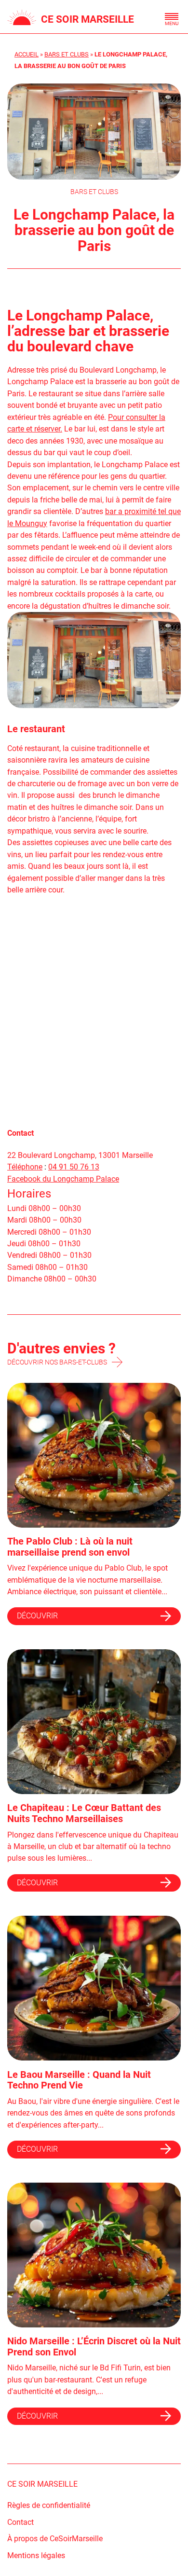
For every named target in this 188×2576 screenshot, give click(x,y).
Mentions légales (36, 2555)
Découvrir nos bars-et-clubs (57, 1362)
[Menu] (172, 16)
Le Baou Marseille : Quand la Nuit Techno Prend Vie (79, 2080)
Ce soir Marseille (87, 19)
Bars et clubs (67, 54)
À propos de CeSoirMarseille (55, 2539)
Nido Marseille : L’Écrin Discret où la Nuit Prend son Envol (94, 2346)
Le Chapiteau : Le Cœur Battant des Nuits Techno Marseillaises (84, 1813)
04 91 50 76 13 (74, 1167)
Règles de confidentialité (49, 2505)
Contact (20, 2522)
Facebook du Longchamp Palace (63, 1179)
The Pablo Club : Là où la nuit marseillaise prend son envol (70, 1547)
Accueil (27, 54)
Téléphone (25, 1167)
